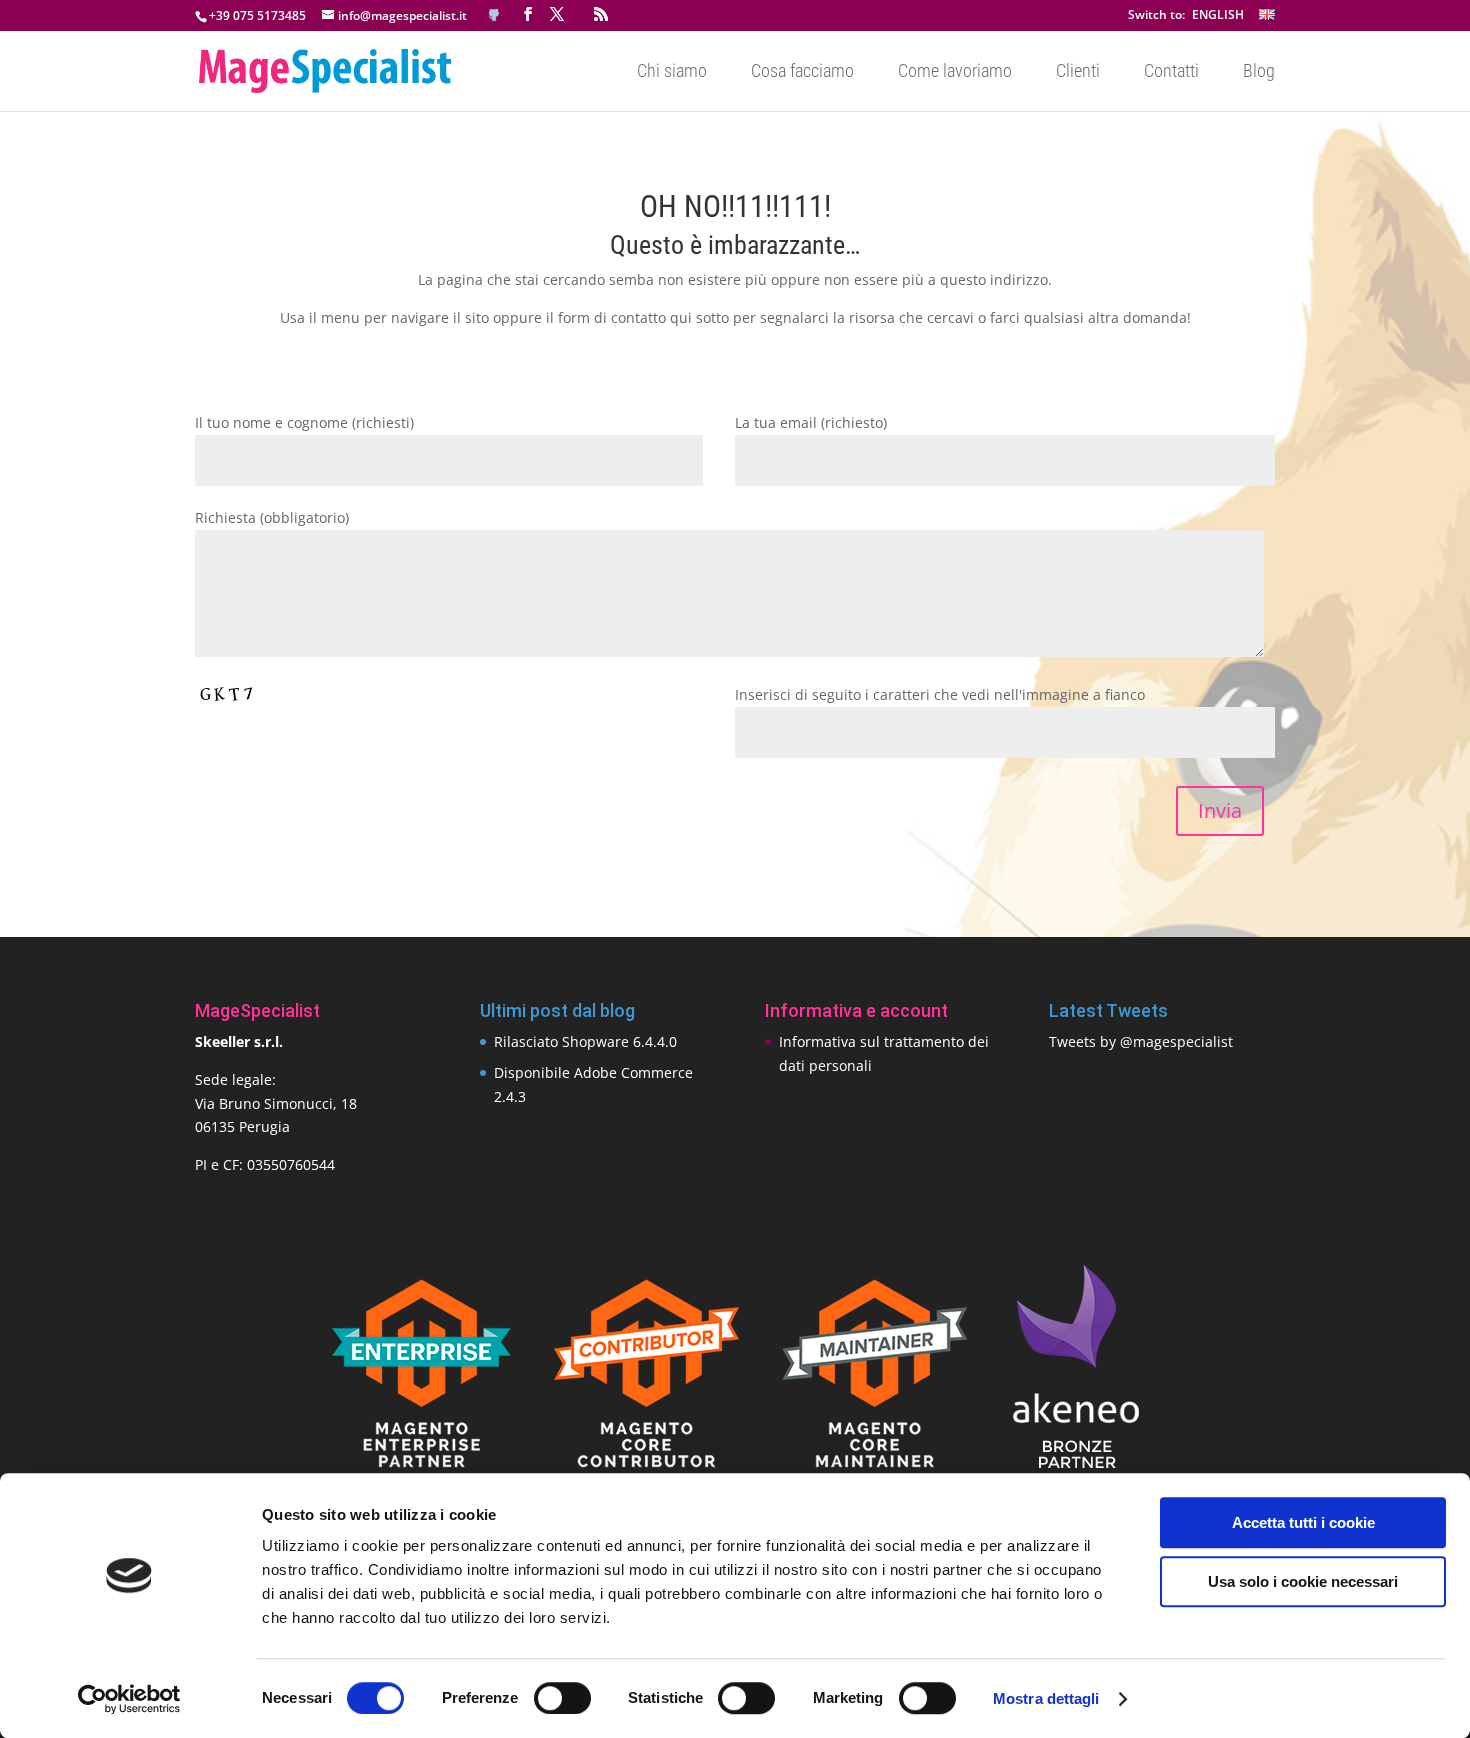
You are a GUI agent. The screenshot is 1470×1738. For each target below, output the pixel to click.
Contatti (1171, 72)
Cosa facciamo (802, 72)
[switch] (562, 1698)
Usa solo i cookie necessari (1303, 1581)
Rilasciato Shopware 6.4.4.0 (585, 1041)
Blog (1259, 72)
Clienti (1078, 72)
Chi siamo (672, 72)
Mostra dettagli (1046, 1698)
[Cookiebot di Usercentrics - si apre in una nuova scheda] (129, 1699)
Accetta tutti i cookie (1303, 1522)
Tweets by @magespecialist (1141, 1041)
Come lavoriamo (955, 72)
